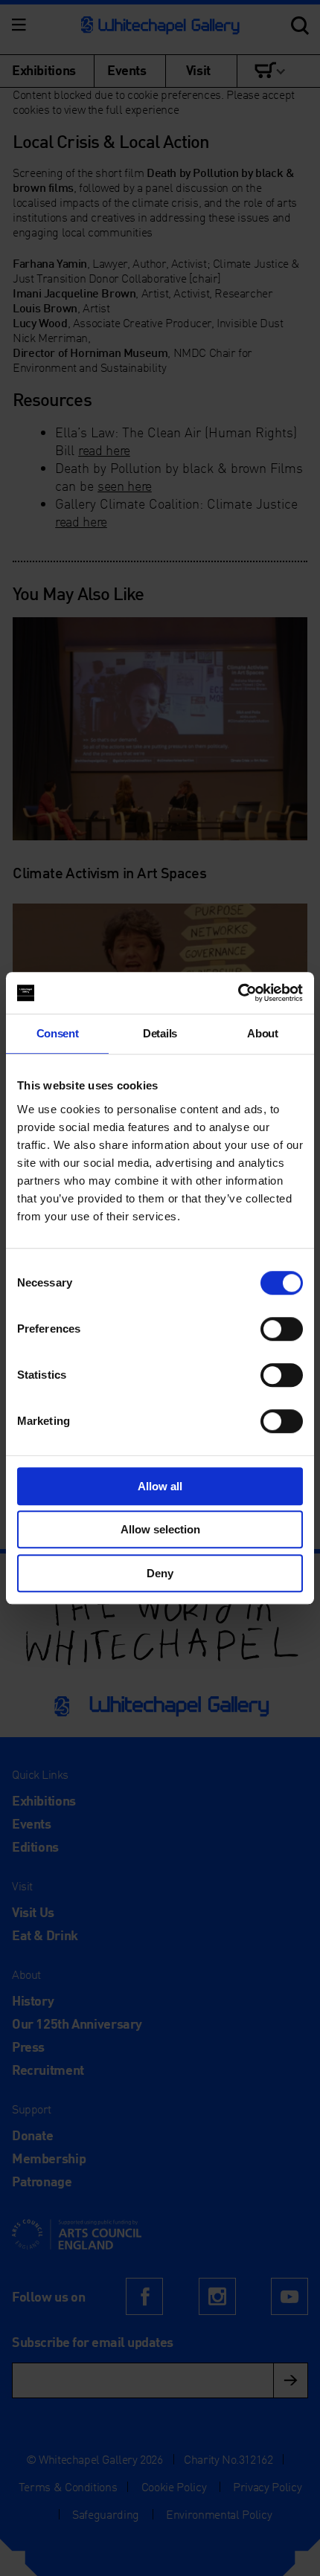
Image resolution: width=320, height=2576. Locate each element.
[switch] (282, 1329)
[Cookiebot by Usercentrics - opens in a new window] (238, 993)
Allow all (160, 1486)
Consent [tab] (58, 1033)
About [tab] (262, 1033)
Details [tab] (160, 1033)
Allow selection (160, 1529)
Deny (160, 1573)
